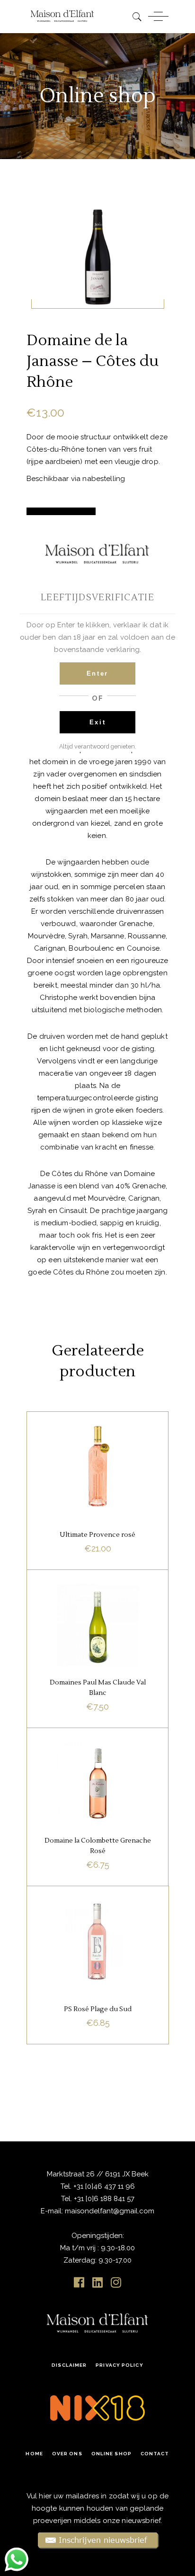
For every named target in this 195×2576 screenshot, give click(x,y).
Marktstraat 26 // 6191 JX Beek (98, 2174)
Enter (97, 673)
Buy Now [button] (97, 1550)
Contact (155, 2454)
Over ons (67, 2454)
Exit (98, 722)
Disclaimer (69, 2365)
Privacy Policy (119, 2365)
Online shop (111, 2454)
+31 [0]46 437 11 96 (103, 2186)
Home (34, 2454)
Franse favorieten (86, 1434)
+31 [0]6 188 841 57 (104, 2199)
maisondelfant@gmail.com (110, 2211)
